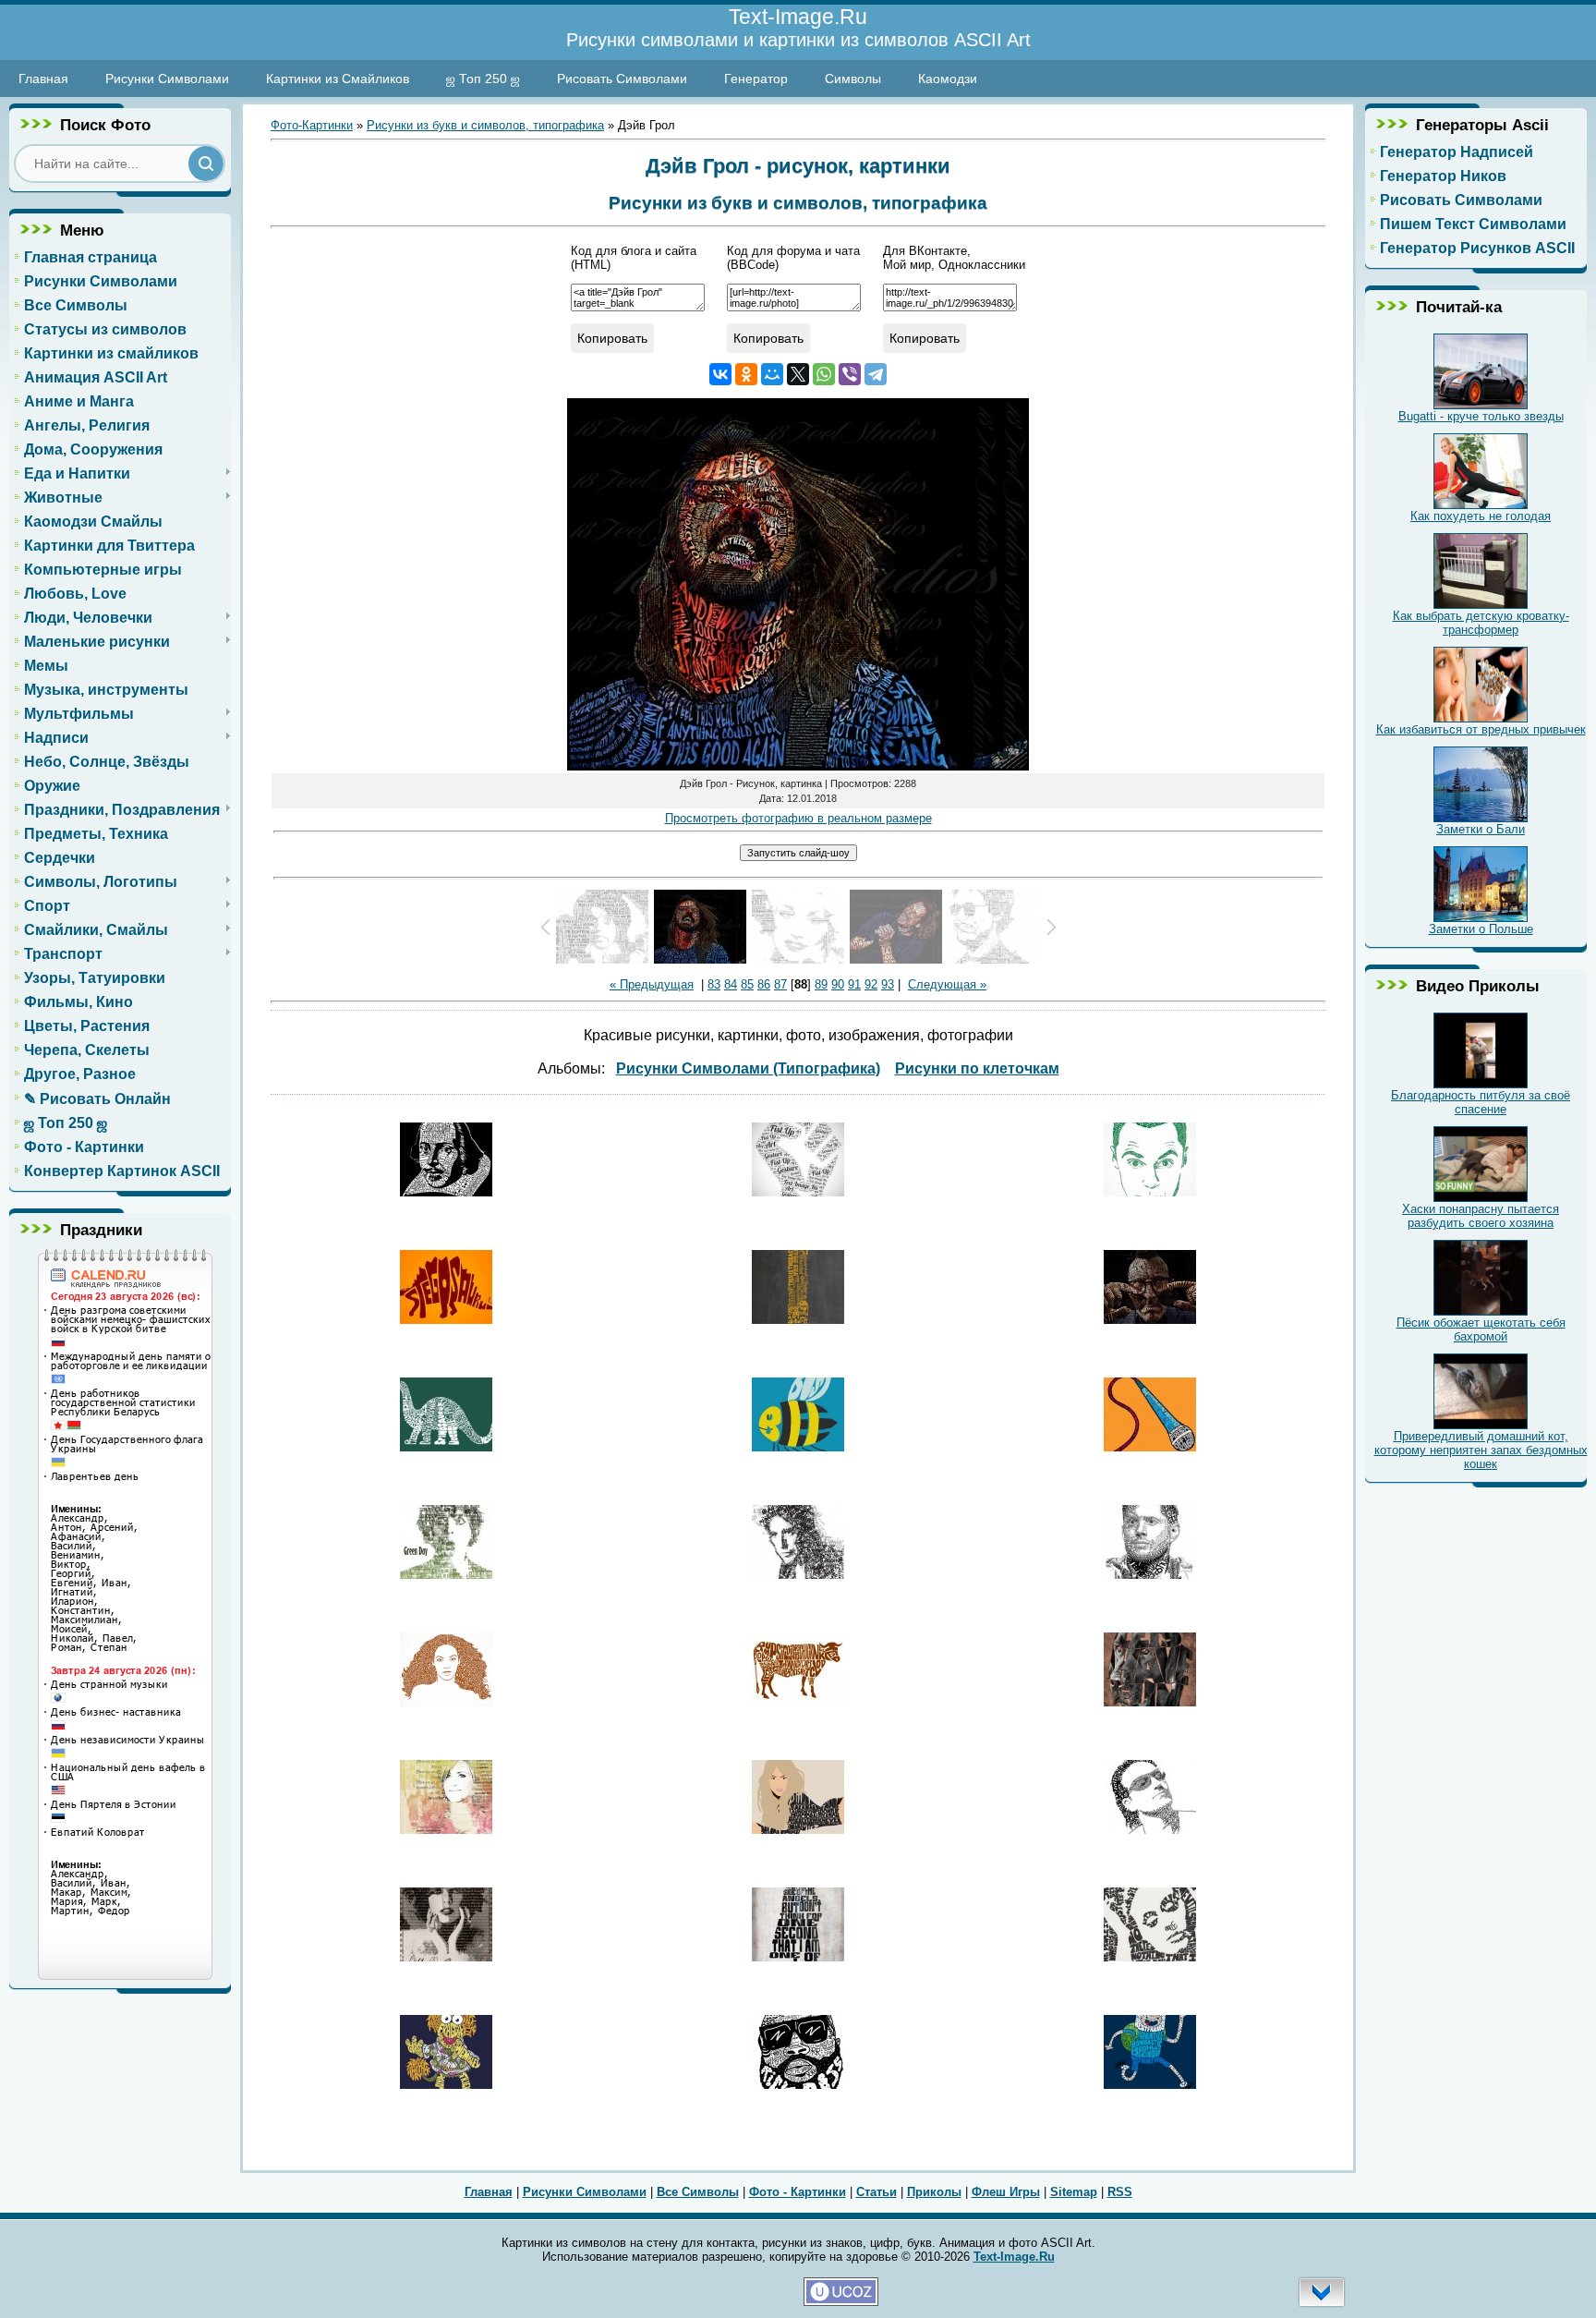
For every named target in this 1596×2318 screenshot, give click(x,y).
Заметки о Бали (1481, 829)
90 (838, 984)
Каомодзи (948, 79)
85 (747, 984)
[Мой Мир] (772, 374)
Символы (853, 79)
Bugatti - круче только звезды (1481, 416)
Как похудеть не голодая (1481, 516)
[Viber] (850, 374)
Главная (43, 79)
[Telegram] (876, 374)
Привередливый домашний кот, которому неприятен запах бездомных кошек (1481, 1450)
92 (871, 984)
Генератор (756, 79)
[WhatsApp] (824, 374)
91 (854, 984)
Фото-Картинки (312, 125)
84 (731, 984)
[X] (798, 374)
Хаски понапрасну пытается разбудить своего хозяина (1481, 1216)
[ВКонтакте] (720, 374)
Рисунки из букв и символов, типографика (485, 125)
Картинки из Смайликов (338, 79)
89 (821, 984)
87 (780, 984)
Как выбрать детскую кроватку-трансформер (1481, 623)
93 (888, 984)
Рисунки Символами (167, 79)
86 (764, 984)
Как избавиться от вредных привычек (1481, 729)
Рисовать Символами (622, 79)
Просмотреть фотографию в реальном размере (798, 818)
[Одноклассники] (746, 374)
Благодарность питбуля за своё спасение (1481, 1102)
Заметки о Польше (1481, 929)
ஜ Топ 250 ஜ (483, 79)
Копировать (612, 338)
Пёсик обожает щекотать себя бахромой (1481, 1329)
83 (714, 984)
